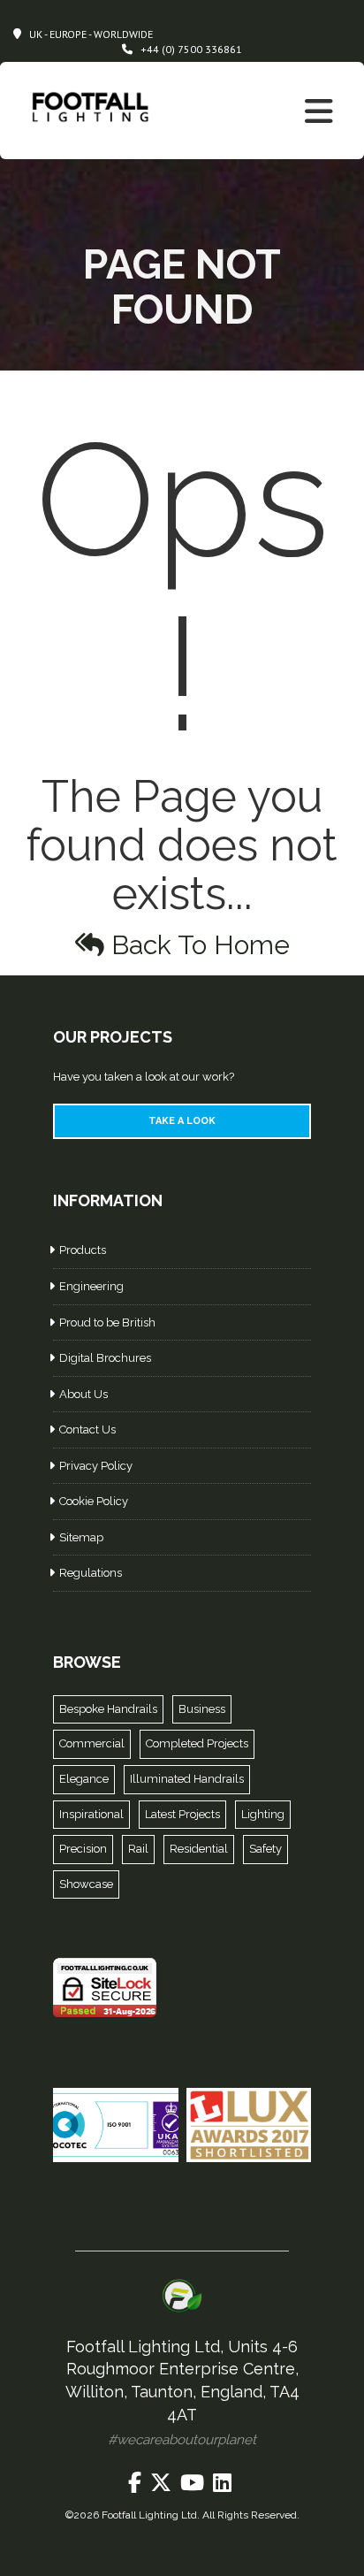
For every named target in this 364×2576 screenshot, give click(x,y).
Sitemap (81, 1537)
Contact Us (87, 1429)
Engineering (91, 1286)
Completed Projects (197, 1743)
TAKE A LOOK (182, 1121)
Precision (83, 1849)
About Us (83, 1394)
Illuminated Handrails (187, 1779)
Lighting (263, 1814)
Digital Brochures (105, 1358)
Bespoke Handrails (108, 1709)
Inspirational (91, 1814)
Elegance (84, 1779)
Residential (199, 1849)
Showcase (86, 1884)
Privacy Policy (96, 1466)
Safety (265, 1849)
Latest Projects (182, 1814)
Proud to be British (107, 1322)
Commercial (92, 1743)
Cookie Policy (94, 1501)
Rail (138, 1849)
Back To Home (197, 945)
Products (83, 1250)
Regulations (91, 1573)
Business (202, 1709)
